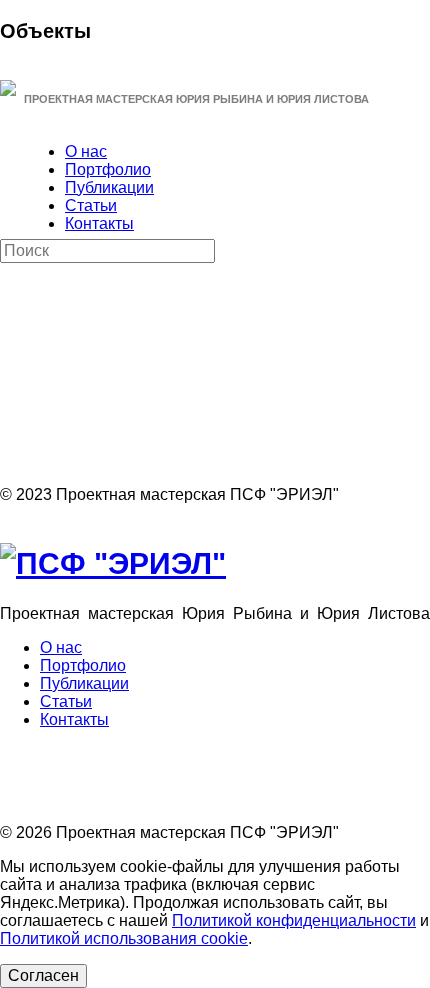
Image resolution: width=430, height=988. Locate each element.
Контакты (99, 223)
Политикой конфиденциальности (294, 920)
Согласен (43, 975)
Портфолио (108, 169)
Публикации (109, 187)
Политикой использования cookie (124, 938)
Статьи (91, 205)
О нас (86, 151)
